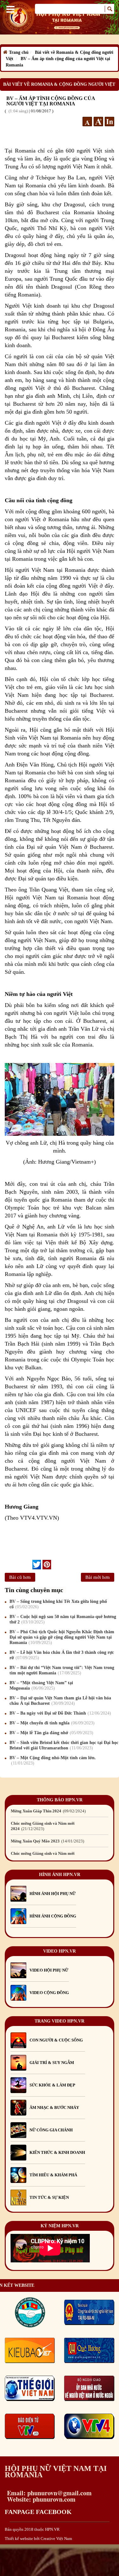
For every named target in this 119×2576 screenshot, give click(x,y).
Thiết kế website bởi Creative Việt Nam (38, 2538)
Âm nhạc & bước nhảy (54, 2107)
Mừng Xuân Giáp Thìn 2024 (48, 1811)
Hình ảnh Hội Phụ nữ (53, 1894)
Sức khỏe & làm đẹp (52, 2085)
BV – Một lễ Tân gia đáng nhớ (51, 1733)
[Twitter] (37, 1565)
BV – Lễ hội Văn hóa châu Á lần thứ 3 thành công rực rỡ (62, 1655)
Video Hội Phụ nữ (49, 1970)
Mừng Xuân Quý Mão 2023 (47, 1841)
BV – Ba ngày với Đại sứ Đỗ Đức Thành (60, 1713)
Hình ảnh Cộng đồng (53, 1916)
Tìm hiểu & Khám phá (53, 2175)
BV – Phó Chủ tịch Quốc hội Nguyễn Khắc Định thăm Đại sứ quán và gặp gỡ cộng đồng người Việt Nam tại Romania (62, 1637)
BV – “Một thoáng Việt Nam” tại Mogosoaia (41, 1685)
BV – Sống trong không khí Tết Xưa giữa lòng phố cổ (58, 1604)
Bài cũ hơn (20, 1577)
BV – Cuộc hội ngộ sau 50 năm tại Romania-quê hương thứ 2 (63, 1619)
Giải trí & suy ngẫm (52, 2063)
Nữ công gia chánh (51, 2130)
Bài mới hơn (98, 1577)
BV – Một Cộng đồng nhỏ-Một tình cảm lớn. (53, 1760)
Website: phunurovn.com (40, 2499)
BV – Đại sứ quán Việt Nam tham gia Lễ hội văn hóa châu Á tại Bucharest (60, 1701)
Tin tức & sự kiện (49, 2197)
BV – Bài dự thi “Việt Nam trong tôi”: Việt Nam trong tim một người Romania (62, 1670)
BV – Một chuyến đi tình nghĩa (51, 1723)
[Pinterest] (47, 1565)
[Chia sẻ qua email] (30, 1564)
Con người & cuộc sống (56, 2040)
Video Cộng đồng (49, 1993)
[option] (60, 1811)
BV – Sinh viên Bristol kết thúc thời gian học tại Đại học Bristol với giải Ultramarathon (64, 1745)
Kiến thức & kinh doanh (57, 2152)
